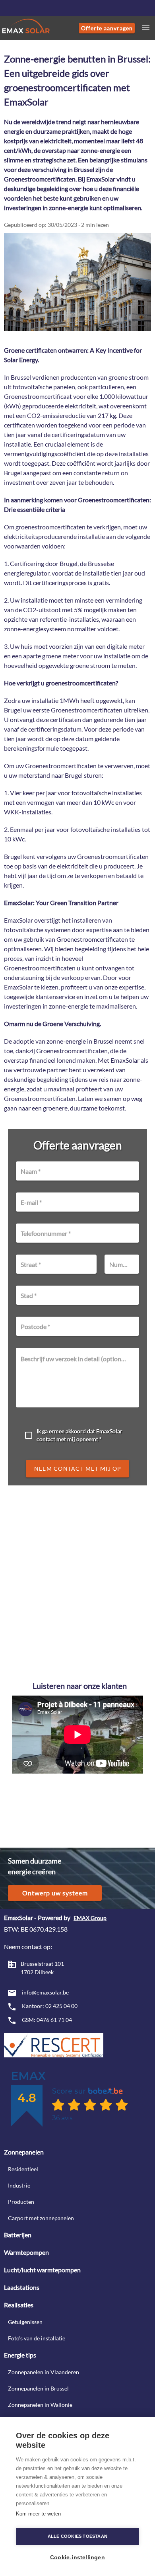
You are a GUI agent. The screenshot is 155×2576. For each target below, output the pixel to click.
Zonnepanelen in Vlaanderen (44, 2372)
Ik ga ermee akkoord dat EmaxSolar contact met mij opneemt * (79, 1435)
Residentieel (23, 2169)
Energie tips (20, 2355)
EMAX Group (90, 1918)
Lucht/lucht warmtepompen (42, 2270)
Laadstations (22, 2287)
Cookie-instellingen (77, 2557)
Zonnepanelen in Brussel (38, 2388)
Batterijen (18, 2235)
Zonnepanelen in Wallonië (40, 2405)
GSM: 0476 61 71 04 (46, 2020)
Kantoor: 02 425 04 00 (49, 2006)
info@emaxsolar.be (45, 1992)
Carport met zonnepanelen (41, 2218)
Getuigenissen (25, 2322)
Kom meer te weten (38, 2514)
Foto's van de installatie (37, 2338)
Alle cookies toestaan (77, 2536)
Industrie (19, 2185)
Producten (21, 2202)
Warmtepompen (26, 2252)
